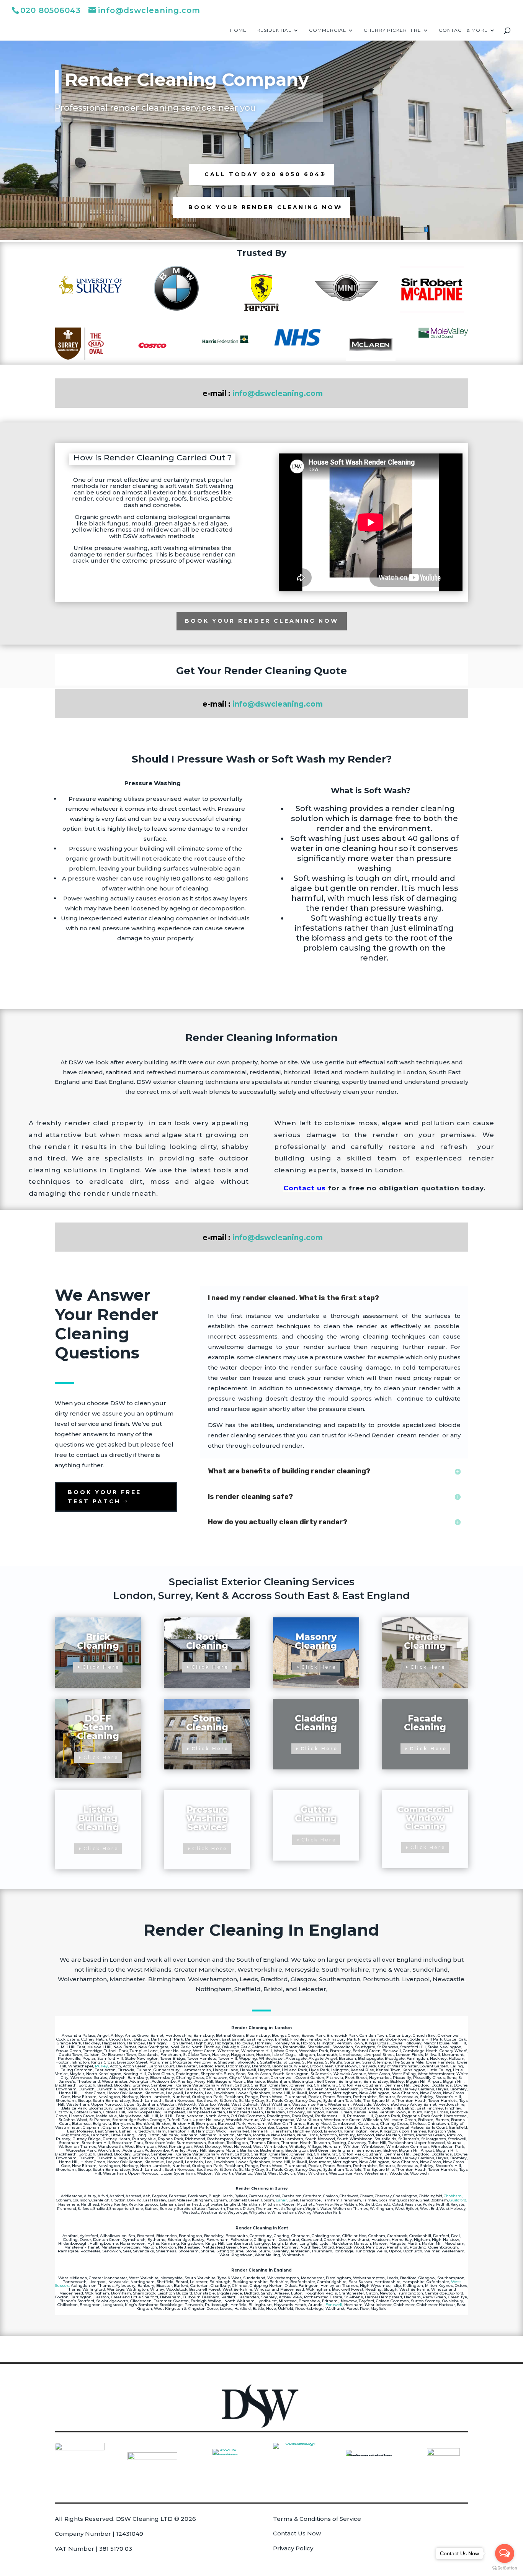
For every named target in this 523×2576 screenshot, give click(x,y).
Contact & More (463, 30)
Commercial (328, 30)
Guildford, (458, 2200)
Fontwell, (334, 2305)
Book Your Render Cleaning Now (265, 207)
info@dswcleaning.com (278, 394)
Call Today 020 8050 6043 (265, 174)
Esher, (282, 2200)
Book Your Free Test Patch (105, 1497)
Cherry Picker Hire (392, 30)
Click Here (101, 1667)
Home (238, 30)
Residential (274, 30)
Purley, (102, 2066)
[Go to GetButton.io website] (505, 2568)
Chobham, (453, 2196)
